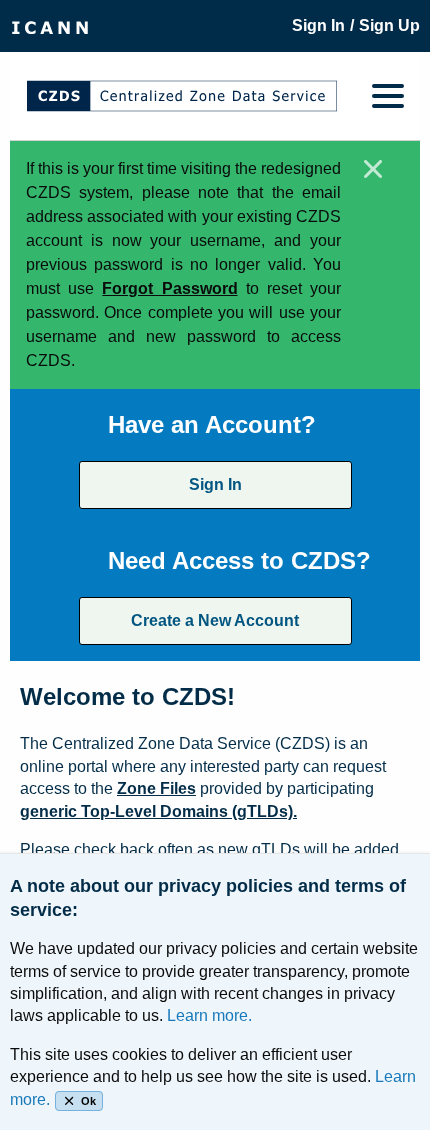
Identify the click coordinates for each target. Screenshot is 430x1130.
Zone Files (156, 788)
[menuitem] (50, 26)
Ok (88, 1101)
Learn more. (209, 1015)
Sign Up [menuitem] (389, 25)
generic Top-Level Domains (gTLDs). (158, 811)
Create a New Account (215, 620)
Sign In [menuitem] (318, 25)
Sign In (215, 484)
